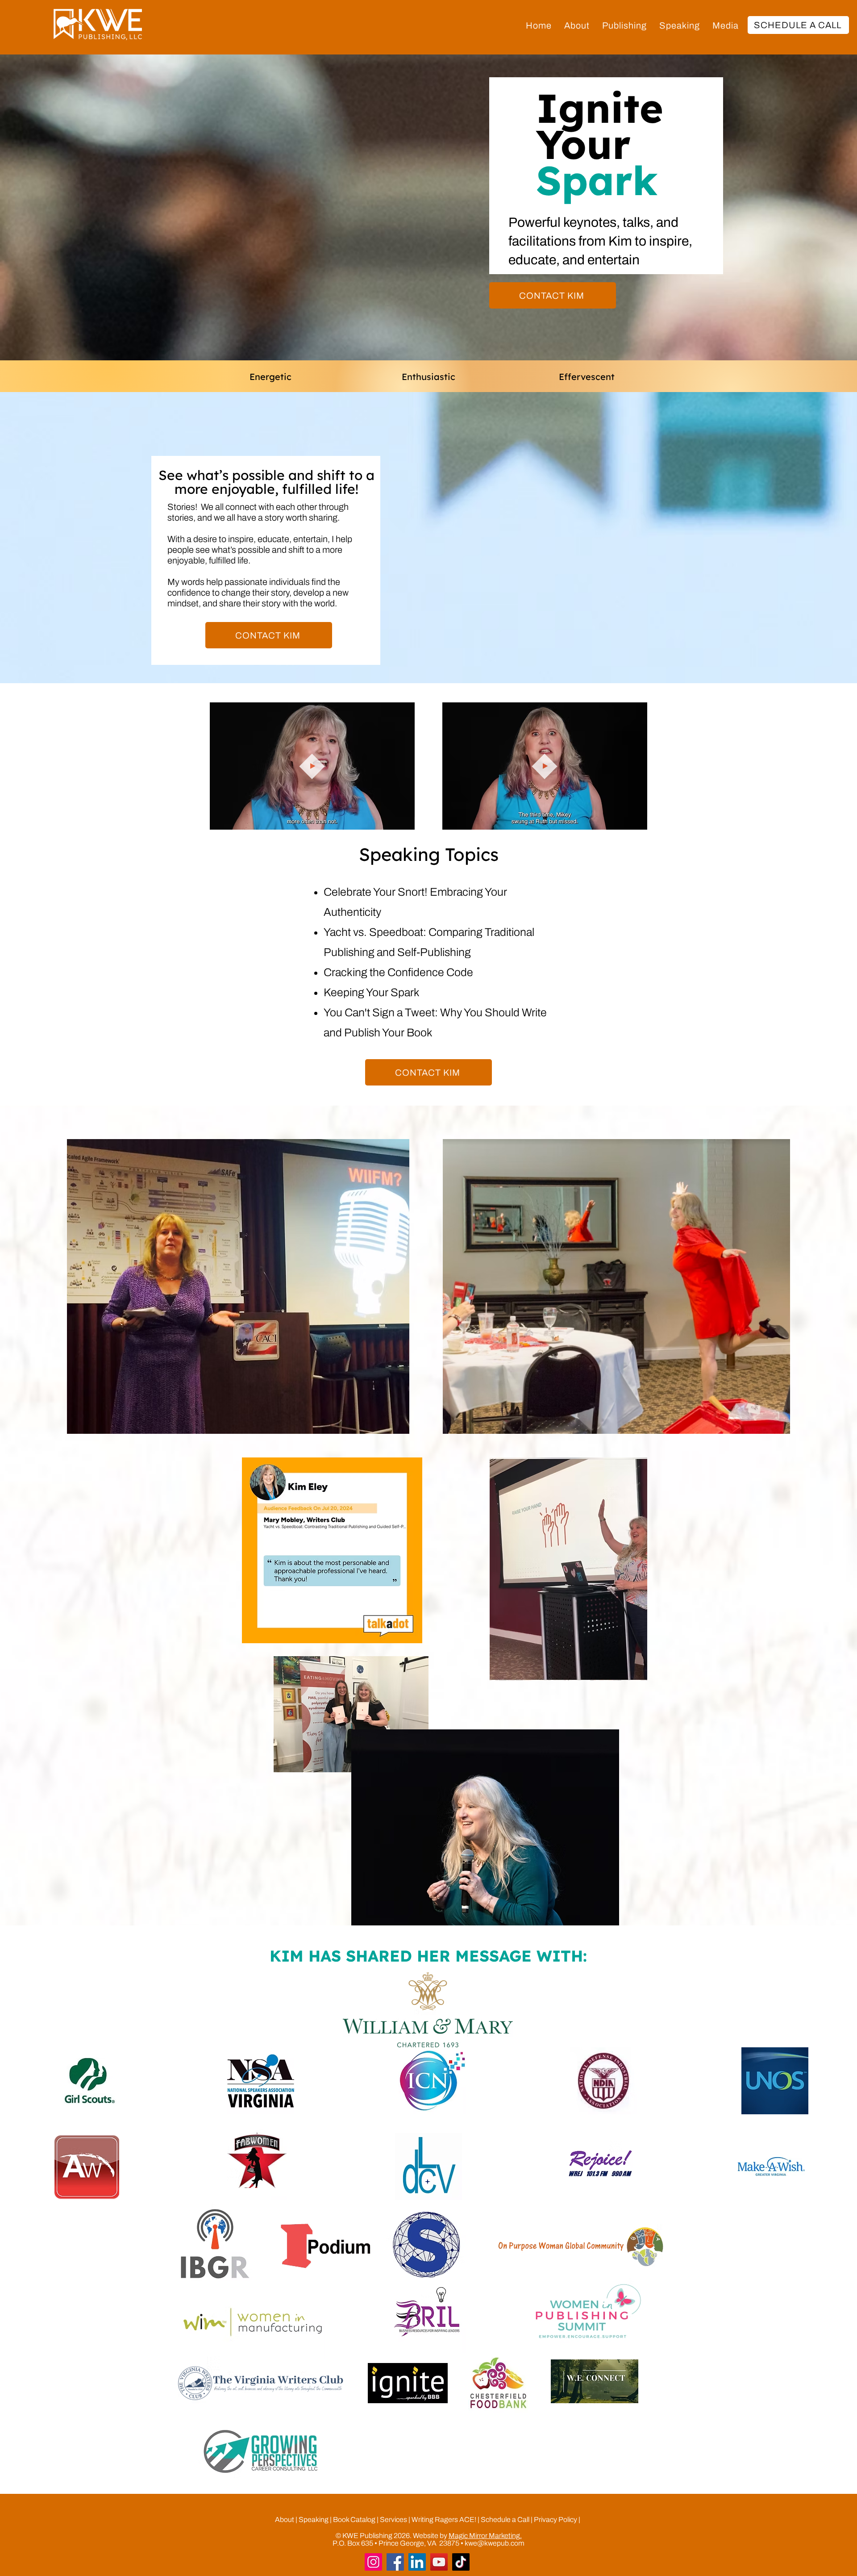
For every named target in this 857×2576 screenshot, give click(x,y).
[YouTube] (439, 2562)
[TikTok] (461, 2562)
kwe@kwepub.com (495, 2543)
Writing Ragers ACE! (445, 2520)
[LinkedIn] (417, 2562)
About (285, 2520)
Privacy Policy (555, 2520)
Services (393, 2520)
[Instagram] (373, 2562)
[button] (624, 25)
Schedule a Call (505, 2520)
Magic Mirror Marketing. (485, 2536)
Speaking (314, 2520)
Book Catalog (354, 2520)
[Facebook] (395, 2562)
